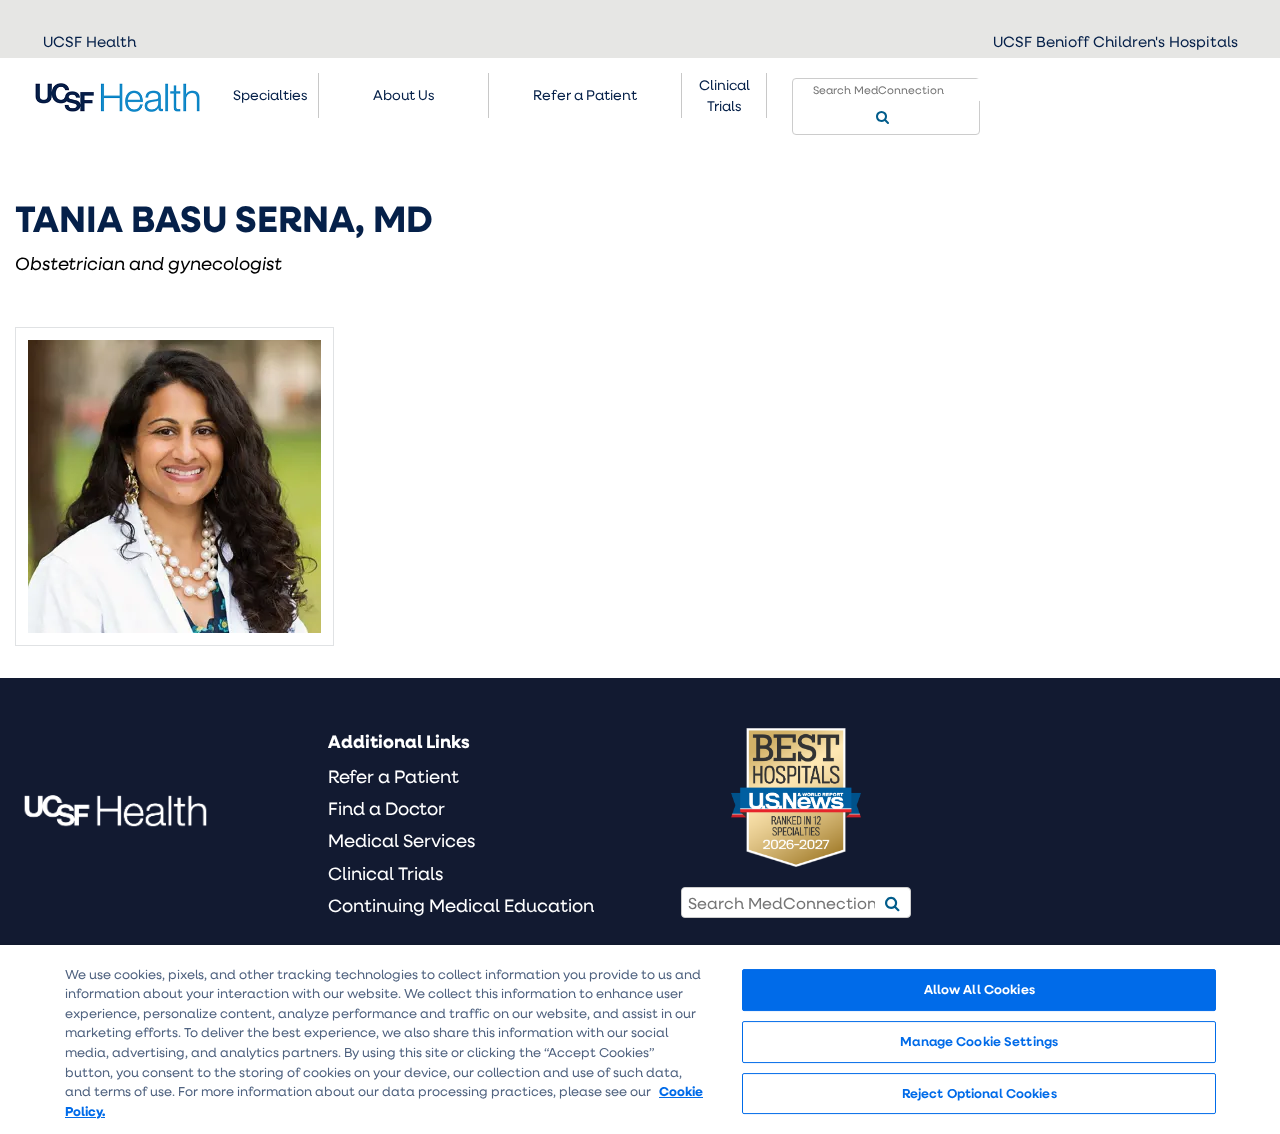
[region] (640, 1039)
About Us (404, 95)
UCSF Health (89, 41)
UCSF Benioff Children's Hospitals (1115, 41)
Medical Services (401, 840)
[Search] (882, 117)
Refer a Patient (393, 776)
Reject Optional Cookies (979, 1093)
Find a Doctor (386, 808)
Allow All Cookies (979, 990)
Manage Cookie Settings (979, 1041)
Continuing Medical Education (461, 905)
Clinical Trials (724, 95)
